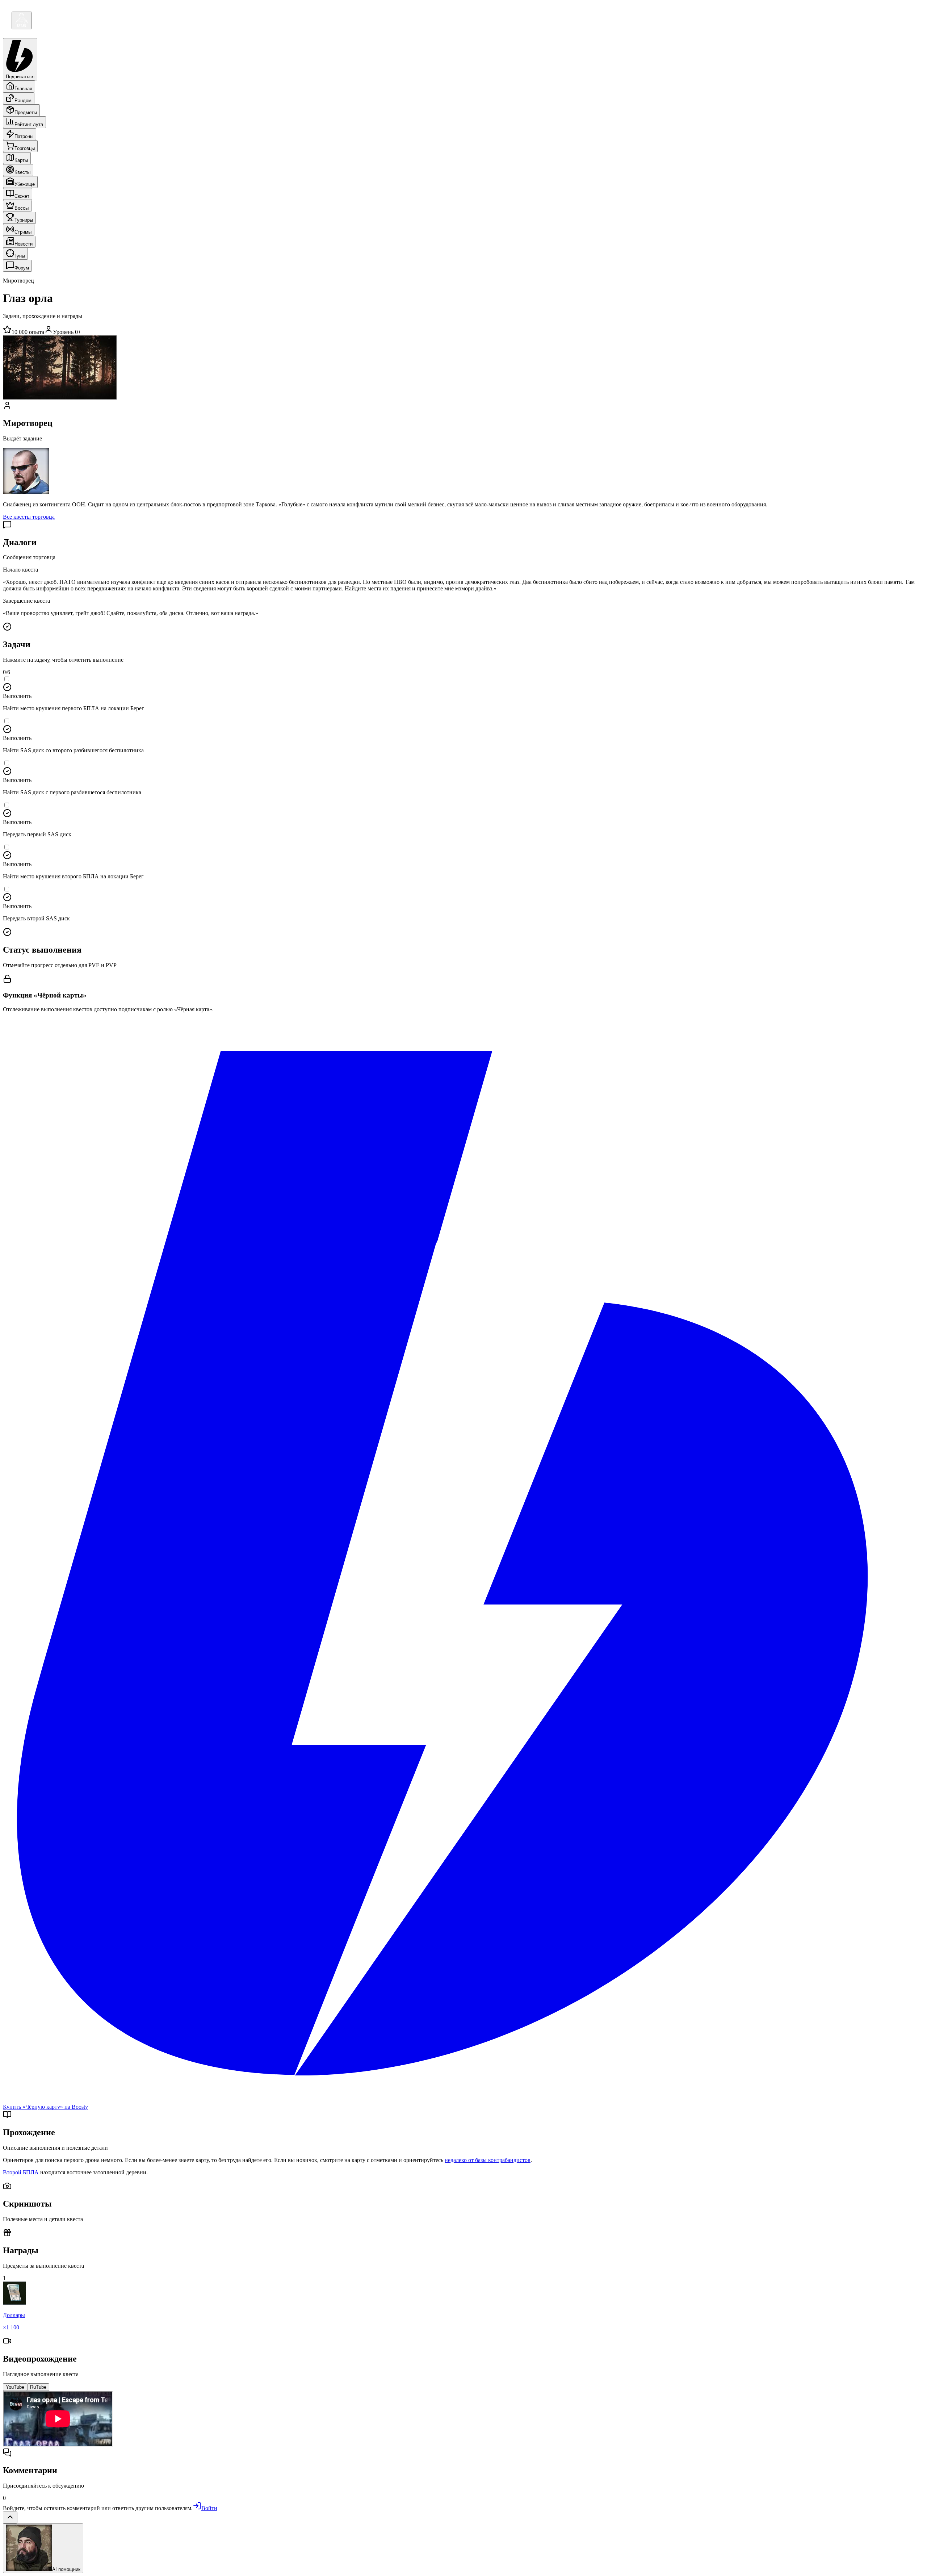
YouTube (15, 2387)
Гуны (20, 256)
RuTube (38, 2387)
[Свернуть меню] (22, 20)
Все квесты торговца (29, 517)
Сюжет (22, 196)
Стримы (23, 232)
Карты (21, 160)
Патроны (24, 136)
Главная (23, 89)
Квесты (22, 172)
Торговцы (25, 148)
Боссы (22, 208)
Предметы (26, 112)
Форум (22, 268)
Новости (24, 244)
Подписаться (20, 77)
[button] (463, 694)
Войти (209, 2508)
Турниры (24, 220)
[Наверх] (10, 2518)
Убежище (25, 184)
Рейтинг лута (29, 124)
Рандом (23, 101)
